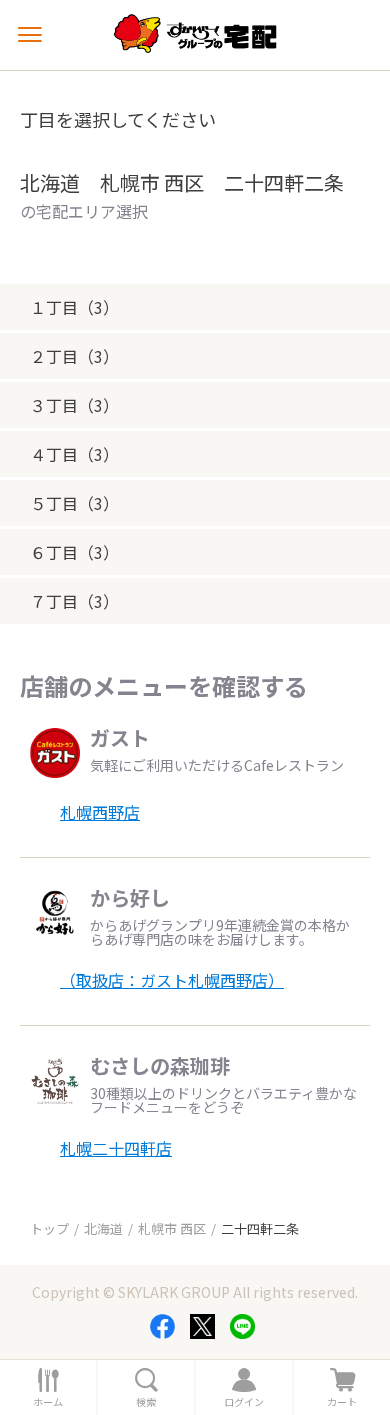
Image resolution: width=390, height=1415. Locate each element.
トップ (49, 1228)
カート (342, 1402)
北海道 (103, 1228)
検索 (146, 1402)
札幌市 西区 (172, 1228)
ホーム (48, 1402)
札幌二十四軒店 (116, 1148)
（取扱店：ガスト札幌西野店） (172, 980)
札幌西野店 (100, 812)
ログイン (244, 1402)
